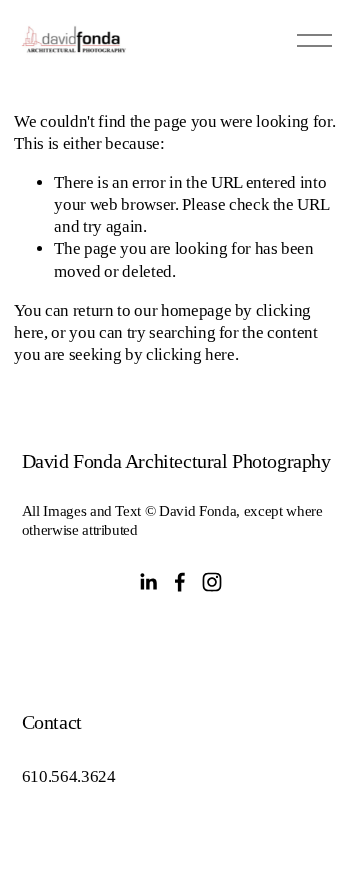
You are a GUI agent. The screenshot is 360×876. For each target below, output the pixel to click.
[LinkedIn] (148, 582)
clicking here (190, 354)
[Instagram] (212, 582)
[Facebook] (180, 582)
